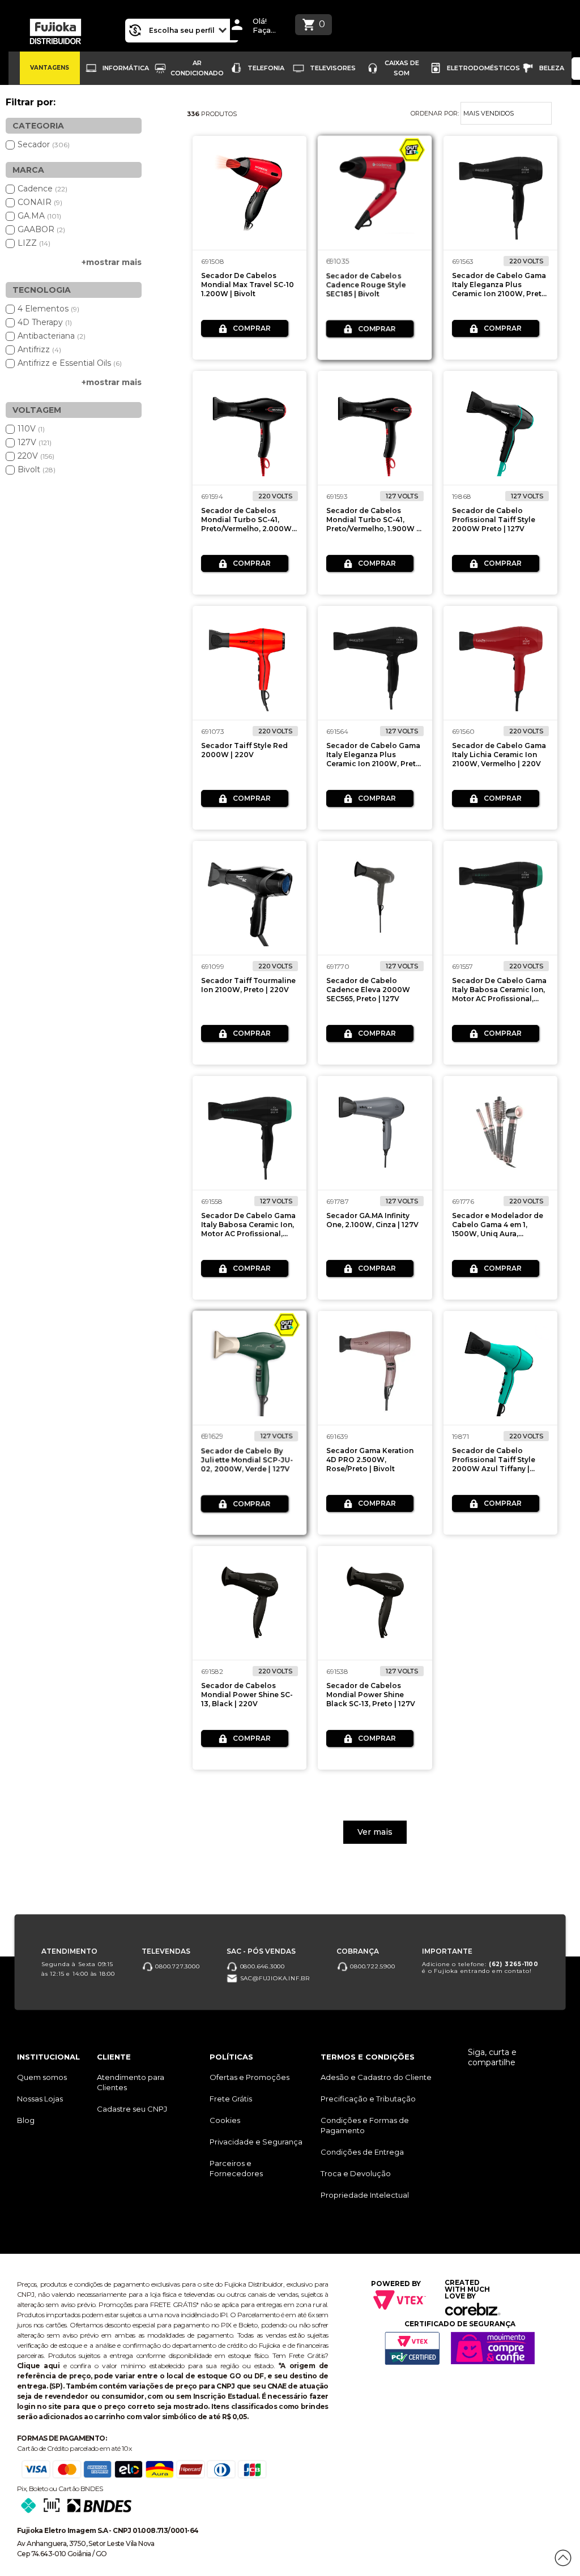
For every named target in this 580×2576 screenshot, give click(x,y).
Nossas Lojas (40, 2099)
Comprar (252, 328)
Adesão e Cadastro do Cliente (376, 2077)
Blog (26, 2120)
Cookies (225, 2120)
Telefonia (266, 68)
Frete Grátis (231, 2099)
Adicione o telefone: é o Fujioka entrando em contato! (480, 1968)
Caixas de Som (402, 68)
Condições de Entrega (362, 2152)
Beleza (552, 68)
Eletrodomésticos (483, 68)
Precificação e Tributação (368, 2099)
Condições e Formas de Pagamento (365, 2125)
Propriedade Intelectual (365, 2195)
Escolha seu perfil (183, 30)
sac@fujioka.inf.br (274, 1978)
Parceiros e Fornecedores (236, 2168)
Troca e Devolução (356, 2173)
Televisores (333, 68)
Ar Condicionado (197, 68)
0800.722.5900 (371, 1966)
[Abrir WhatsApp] (28, 2547)
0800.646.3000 (261, 1966)
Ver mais (375, 1832)
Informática (126, 68)
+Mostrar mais (112, 262)
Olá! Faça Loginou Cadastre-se (268, 26)
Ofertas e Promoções (250, 2077)
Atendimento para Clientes (131, 2082)
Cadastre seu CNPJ (132, 2109)
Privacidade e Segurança (256, 2142)
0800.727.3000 (176, 1966)
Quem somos (42, 2077)
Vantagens (50, 68)
